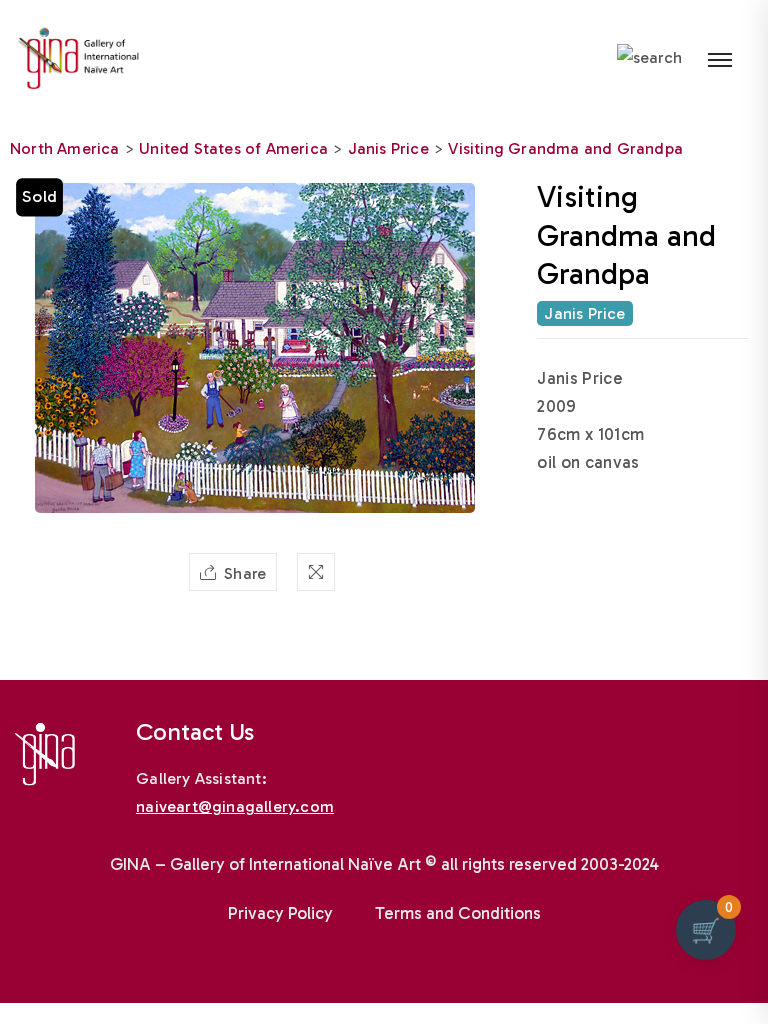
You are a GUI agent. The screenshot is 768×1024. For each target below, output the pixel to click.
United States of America (233, 148)
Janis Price (388, 148)
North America (65, 148)
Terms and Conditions (458, 913)
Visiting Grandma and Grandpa (565, 148)
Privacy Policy (280, 913)
